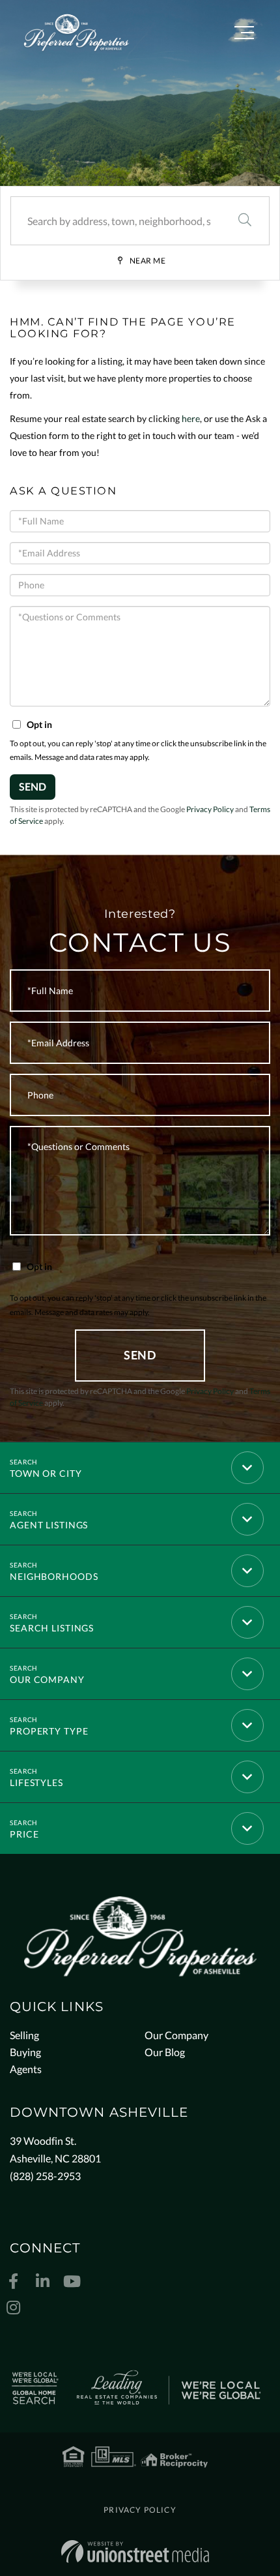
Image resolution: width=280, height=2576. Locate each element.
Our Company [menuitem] (176, 2035)
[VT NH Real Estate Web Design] (135, 2552)
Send (33, 786)
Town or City (46, 1473)
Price (24, 1834)
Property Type (49, 1731)
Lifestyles (36, 1782)
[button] (245, 221)
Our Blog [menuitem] (165, 2052)
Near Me (148, 261)
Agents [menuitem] (26, 2069)
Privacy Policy (210, 809)
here (191, 418)
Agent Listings (49, 1525)
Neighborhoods (54, 1576)
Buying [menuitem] (25, 2052)
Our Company (47, 1679)
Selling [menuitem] (24, 2035)
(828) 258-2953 (45, 2176)
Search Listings (52, 1628)
